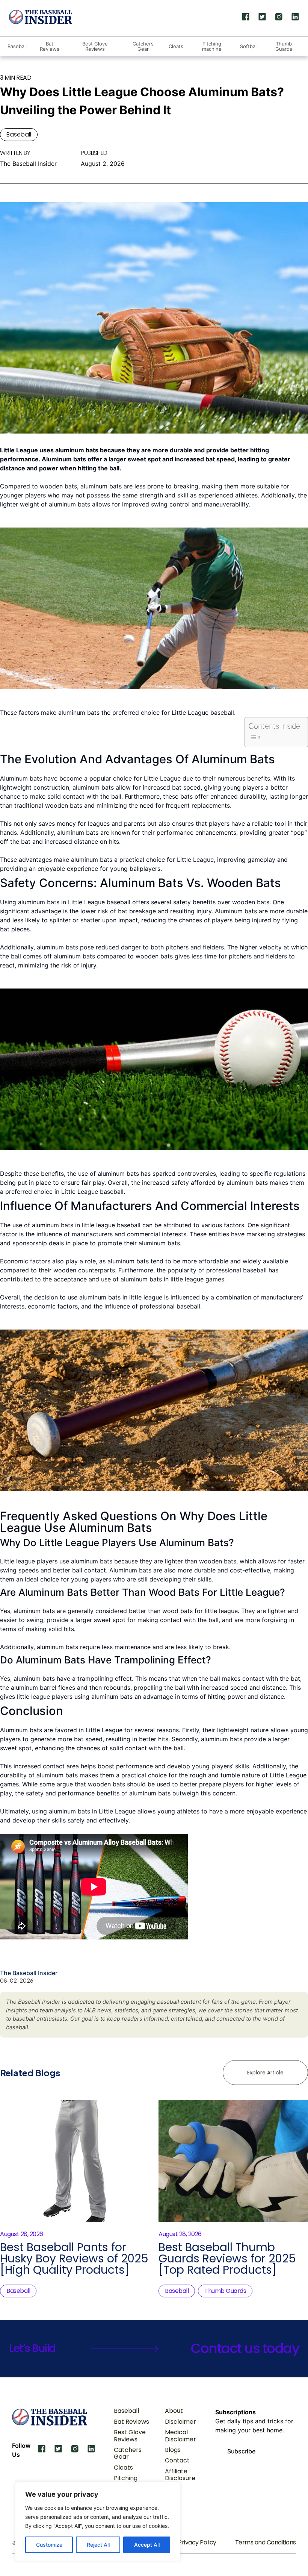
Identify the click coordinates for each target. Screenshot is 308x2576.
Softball (249, 46)
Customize (49, 2545)
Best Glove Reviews (95, 46)
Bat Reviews (50, 46)
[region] (98, 2521)
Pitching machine (212, 46)
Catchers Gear (143, 46)
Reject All (98, 2545)
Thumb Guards (284, 46)
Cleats (176, 46)
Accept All (147, 2545)
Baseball (17, 46)
